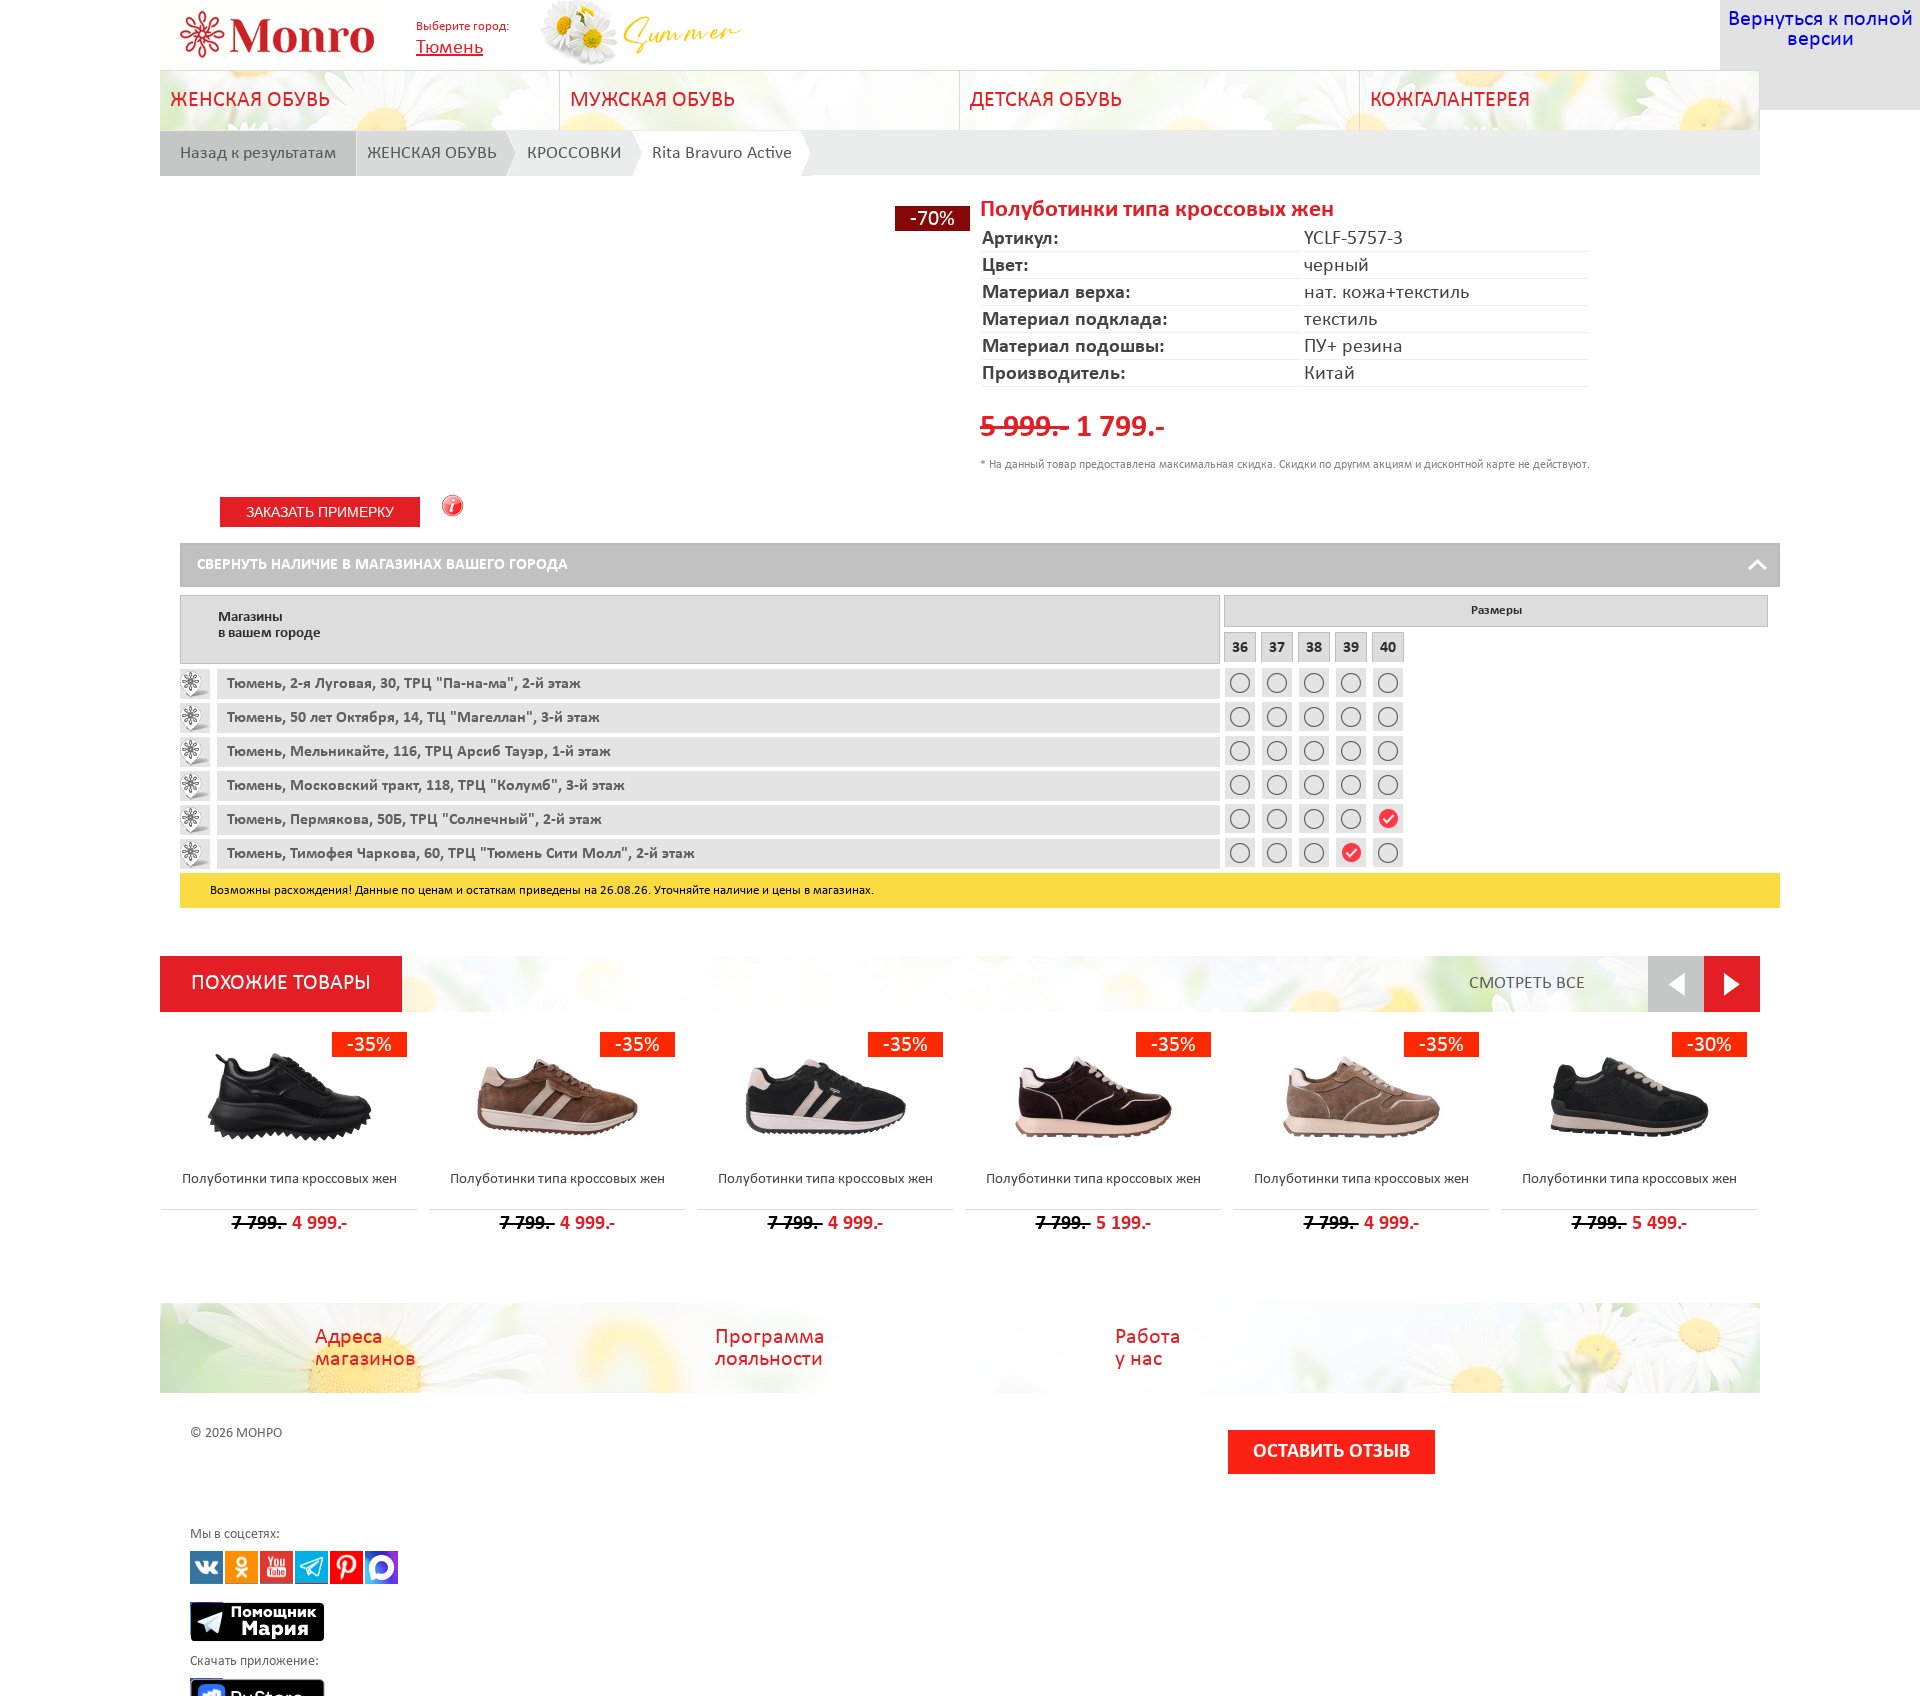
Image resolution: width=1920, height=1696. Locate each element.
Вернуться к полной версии (1820, 29)
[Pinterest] (346, 1567)
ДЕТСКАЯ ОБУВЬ (1046, 100)
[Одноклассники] (241, 1567)
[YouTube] (276, 1567)
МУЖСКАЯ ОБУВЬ (652, 100)
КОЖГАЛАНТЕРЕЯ (1450, 100)
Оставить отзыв (1331, 1452)
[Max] (381, 1567)
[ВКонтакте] (206, 1567)
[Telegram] (311, 1567)
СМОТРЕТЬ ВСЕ (1527, 983)
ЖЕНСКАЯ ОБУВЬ (250, 100)
